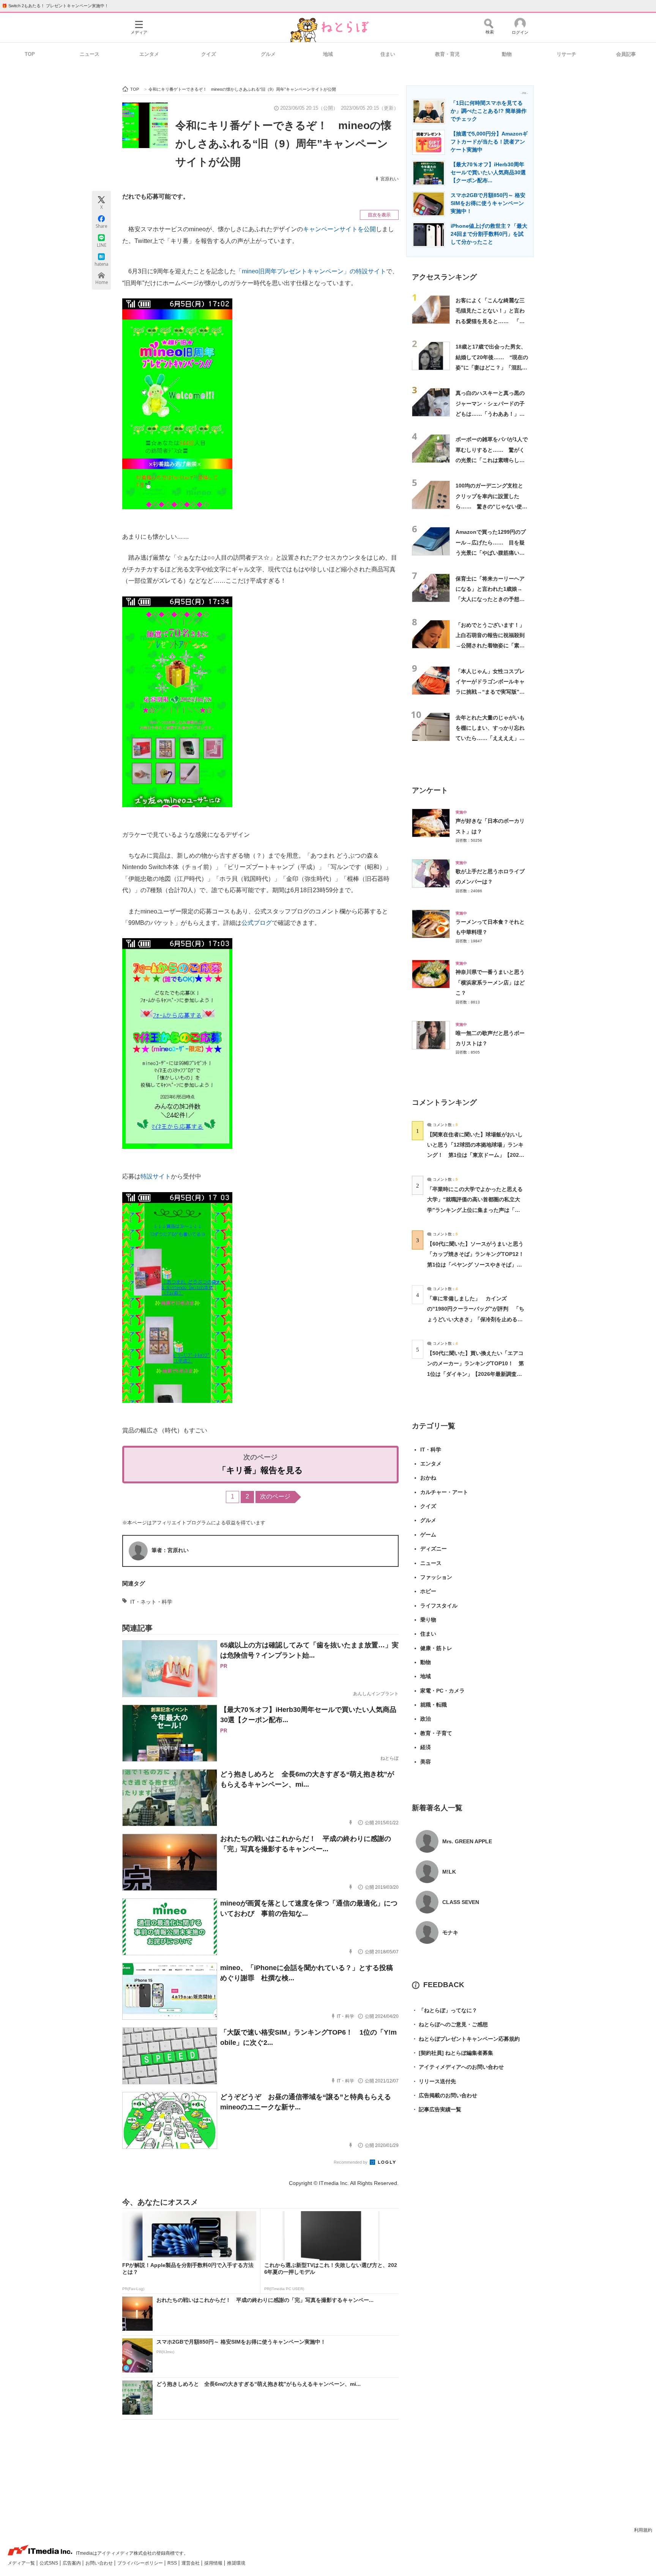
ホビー (428, 1591)
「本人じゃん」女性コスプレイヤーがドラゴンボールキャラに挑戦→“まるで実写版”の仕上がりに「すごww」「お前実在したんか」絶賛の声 (492, 692)
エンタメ (149, 54)
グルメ (268, 54)
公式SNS (49, 2563)
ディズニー (434, 1549)
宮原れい (389, 179)
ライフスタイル (439, 1606)
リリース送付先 (434, 2081)
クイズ (209, 54)
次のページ (275, 1496)
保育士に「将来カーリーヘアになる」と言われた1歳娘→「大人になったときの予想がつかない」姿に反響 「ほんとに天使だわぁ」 (490, 599)
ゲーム (428, 1535)
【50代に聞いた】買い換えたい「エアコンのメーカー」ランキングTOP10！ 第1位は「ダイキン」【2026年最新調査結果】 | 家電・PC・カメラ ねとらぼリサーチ (475, 1374)
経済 (426, 1747)
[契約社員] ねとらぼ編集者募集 (453, 2053)
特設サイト (156, 1176)
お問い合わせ (100, 2563)
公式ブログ (257, 923)
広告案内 (72, 2563)
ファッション (436, 1577)
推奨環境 (236, 2563)
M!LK (449, 1872)
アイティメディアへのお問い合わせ (458, 2067)
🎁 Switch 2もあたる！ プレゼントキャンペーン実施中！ (55, 6)
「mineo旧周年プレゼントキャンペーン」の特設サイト (311, 271)
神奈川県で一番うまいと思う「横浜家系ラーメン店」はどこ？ (490, 982)
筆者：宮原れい (170, 1550)
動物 (507, 54)
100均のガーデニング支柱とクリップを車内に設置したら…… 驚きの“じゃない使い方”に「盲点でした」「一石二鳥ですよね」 (491, 506)
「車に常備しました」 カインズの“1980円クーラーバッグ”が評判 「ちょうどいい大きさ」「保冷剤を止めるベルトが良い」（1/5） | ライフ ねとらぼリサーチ (476, 1319)
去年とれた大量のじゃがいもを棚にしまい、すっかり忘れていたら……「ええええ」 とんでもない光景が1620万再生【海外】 (491, 738)
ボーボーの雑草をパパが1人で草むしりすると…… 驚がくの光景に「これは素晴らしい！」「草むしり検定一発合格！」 (492, 460)
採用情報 (214, 2563)
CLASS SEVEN (461, 1902)
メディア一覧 (22, 2563)
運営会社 (191, 2563)
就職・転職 (434, 1705)
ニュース (90, 54)
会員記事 (626, 54)
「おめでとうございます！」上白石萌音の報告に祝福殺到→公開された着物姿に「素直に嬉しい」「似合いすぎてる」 (490, 646)
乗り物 (428, 1620)
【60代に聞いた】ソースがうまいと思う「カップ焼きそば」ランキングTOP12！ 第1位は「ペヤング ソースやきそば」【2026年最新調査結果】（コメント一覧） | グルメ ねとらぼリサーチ (478, 1264)
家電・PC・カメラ (442, 1691)
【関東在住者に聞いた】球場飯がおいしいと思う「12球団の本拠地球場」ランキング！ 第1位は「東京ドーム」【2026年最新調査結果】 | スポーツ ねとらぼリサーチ (475, 1155)
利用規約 (643, 2530)
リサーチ (566, 54)
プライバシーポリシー (141, 2563)
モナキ (450, 1932)
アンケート (430, 790)
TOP (30, 54)
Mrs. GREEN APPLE (467, 1841)
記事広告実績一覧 (437, 2109)
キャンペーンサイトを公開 (339, 229)
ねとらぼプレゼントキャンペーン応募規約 (466, 2039)
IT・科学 (431, 1450)
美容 (426, 1762)
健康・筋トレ (436, 1648)
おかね (428, 1478)
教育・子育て (436, 1733)
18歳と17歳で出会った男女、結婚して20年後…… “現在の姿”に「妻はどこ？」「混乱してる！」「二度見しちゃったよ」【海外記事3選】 (492, 367)
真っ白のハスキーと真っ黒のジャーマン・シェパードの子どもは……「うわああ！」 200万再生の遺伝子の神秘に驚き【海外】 (490, 414)
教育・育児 (447, 54)
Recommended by (351, 2162)
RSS (173, 2563)
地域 (328, 54)
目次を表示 (379, 215)
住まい (388, 54)
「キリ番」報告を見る (260, 1470)
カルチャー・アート (444, 1492)
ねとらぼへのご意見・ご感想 (450, 2024)
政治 (426, 1719)
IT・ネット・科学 (151, 1602)
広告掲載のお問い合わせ (445, 2095)
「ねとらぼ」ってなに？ (445, 2010)
